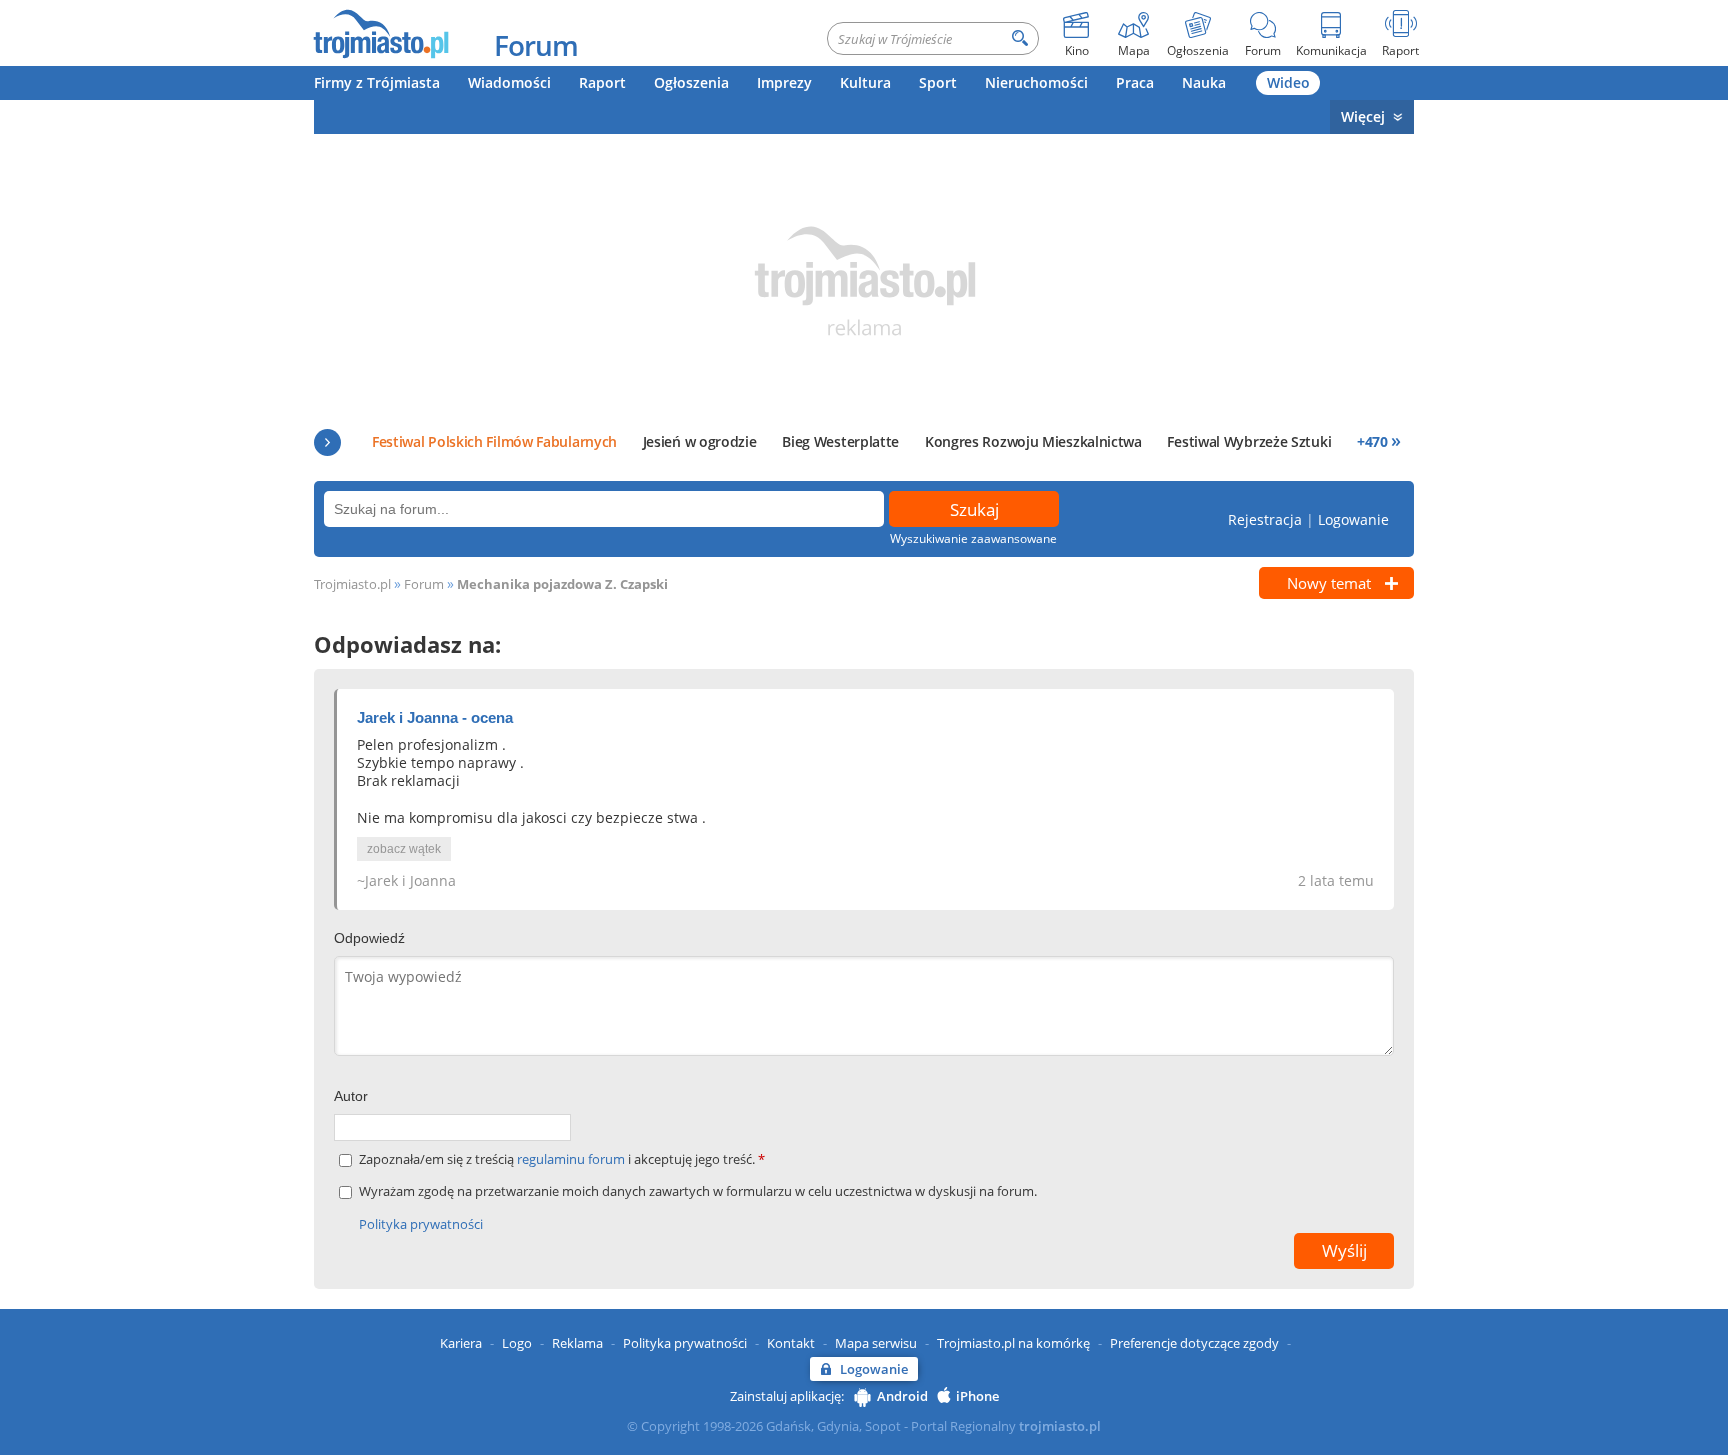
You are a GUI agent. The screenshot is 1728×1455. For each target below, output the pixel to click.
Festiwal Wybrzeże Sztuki (1249, 441)
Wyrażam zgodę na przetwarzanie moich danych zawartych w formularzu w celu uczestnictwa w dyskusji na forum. (698, 1191)
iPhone (977, 1396)
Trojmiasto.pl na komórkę (1013, 1343)
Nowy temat (1329, 583)
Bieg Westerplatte (840, 441)
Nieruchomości (1036, 82)
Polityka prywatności (421, 1224)
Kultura (865, 82)
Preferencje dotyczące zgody (1194, 1343)
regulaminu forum (572, 1159)
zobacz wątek (404, 849)
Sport (938, 82)
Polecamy (327, 442)
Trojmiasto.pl (352, 584)
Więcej (1363, 116)
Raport (602, 82)
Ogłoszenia (691, 82)
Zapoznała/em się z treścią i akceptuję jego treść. (562, 1159)
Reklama (577, 1343)
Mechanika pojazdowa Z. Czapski (562, 584)
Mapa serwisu (876, 1343)
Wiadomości (509, 82)
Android (902, 1396)
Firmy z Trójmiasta (377, 82)
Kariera (461, 1343)
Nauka (1204, 82)
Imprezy (784, 82)
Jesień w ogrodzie (700, 441)
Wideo (1288, 82)
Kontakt (791, 1343)
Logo (517, 1343)
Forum (536, 45)
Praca (1135, 82)
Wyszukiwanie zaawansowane (973, 538)
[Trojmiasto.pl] (380, 33)
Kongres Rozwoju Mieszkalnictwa (1033, 441)
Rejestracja (1265, 519)
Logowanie (1353, 519)
